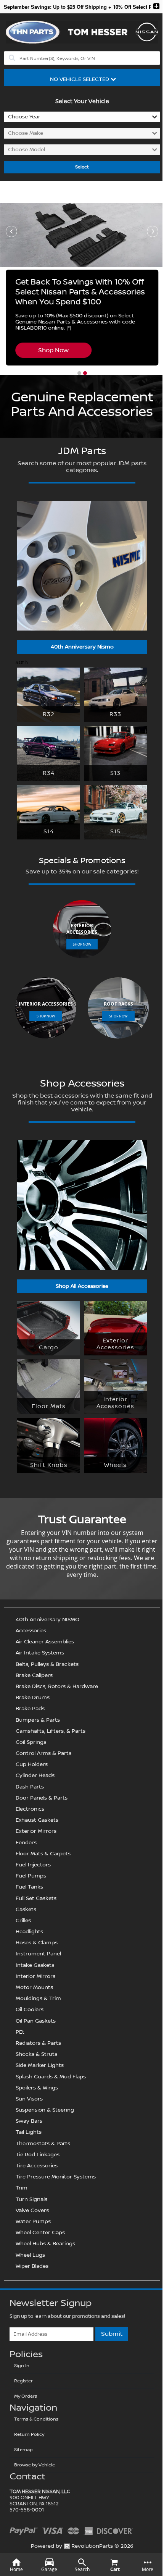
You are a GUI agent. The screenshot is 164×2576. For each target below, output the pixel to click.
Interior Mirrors (35, 1976)
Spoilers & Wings (37, 2088)
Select (82, 167)
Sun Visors (29, 2099)
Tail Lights (29, 2132)
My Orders (26, 2396)
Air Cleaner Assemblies (45, 1642)
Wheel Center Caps (40, 2233)
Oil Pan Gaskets (36, 2021)
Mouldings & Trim (38, 1999)
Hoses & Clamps (37, 1943)
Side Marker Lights (40, 2065)
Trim (22, 2188)
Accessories (31, 1631)
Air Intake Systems (40, 1653)
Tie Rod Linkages (38, 2155)
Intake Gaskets (35, 1965)
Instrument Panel (38, 1954)
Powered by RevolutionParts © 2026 (82, 2546)
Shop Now (53, 350)
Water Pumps (33, 2222)
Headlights (29, 1932)
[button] (79, 373)
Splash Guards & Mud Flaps (51, 2077)
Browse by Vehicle (35, 2465)
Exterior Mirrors (36, 1831)
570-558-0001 (27, 2510)
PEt (20, 2032)
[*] (69, 328)
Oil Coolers (30, 2010)
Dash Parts (30, 1787)
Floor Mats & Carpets (43, 1854)
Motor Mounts (34, 1987)
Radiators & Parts (38, 2043)
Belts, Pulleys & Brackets (47, 1664)
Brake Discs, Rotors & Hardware (57, 1687)
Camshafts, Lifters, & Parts (51, 1731)
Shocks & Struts (36, 2054)
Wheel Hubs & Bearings (45, 2244)
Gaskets (26, 1910)
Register (23, 2381)
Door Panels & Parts (42, 1798)
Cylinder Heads (35, 1776)
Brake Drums (33, 1698)
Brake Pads (30, 1709)
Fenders (26, 1843)
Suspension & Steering (45, 2110)
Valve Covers (32, 2211)
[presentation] (11, 231)
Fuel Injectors (33, 1865)
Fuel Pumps (31, 1876)
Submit (112, 2334)
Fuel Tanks (29, 1887)
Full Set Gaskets (36, 1898)
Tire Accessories (37, 2166)
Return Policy (29, 2435)
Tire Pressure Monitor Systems (56, 2177)
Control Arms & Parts (43, 1753)
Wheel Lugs (30, 2255)
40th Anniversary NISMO (47, 1620)
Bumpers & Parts (38, 1720)
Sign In (22, 2366)
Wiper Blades (32, 2266)
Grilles (23, 1921)
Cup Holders (32, 1764)
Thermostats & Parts (43, 2144)
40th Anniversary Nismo (82, 647)
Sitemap (23, 2450)
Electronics (30, 1809)
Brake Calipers (34, 1675)
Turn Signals (31, 2199)
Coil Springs (31, 1742)
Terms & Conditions (36, 2419)
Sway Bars (29, 2121)
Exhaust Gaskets (37, 1820)
